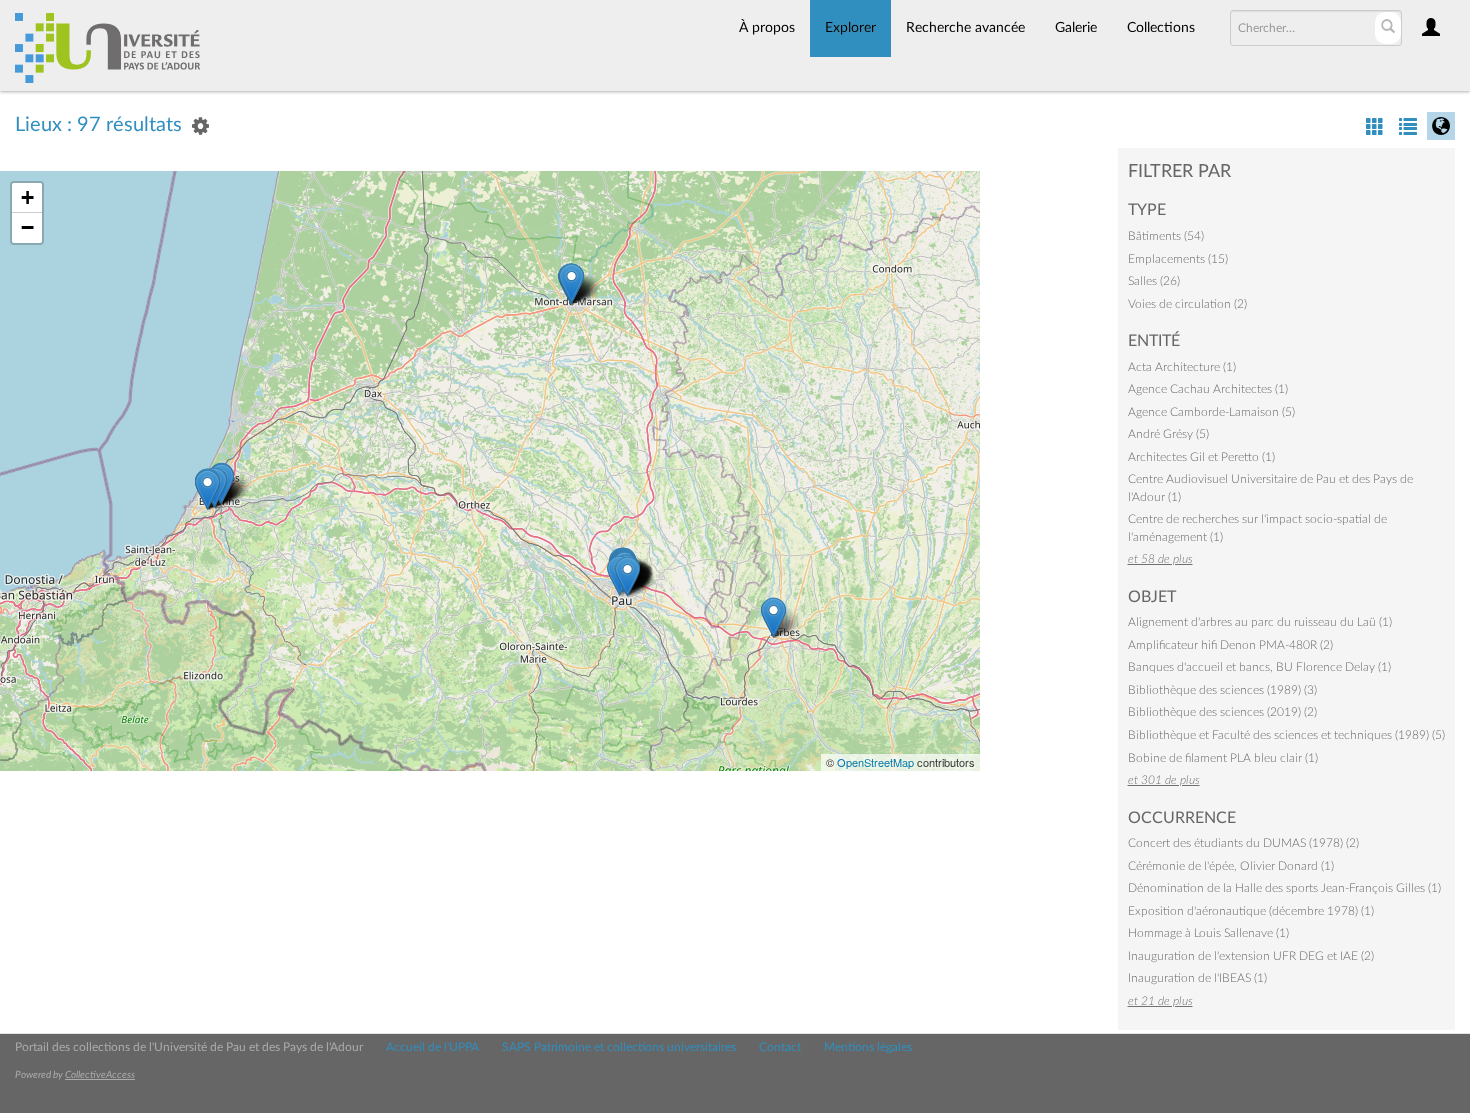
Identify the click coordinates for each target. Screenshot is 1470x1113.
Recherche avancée (965, 28)
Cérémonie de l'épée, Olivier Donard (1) (1231, 866)
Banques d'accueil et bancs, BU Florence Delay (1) (1259, 667)
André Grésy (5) (1168, 434)
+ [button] (27, 197)
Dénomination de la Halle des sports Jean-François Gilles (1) (1284, 888)
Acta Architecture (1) (1182, 367)
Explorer (850, 28)
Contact (780, 1047)
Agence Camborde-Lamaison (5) (1211, 412)
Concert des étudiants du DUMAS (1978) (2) (1243, 843)
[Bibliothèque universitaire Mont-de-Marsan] (571, 283)
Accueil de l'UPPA (432, 1047)
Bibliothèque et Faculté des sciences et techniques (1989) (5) (1286, 735)
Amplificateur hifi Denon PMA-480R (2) (1230, 645)
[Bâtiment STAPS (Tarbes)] (773, 617)
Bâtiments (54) (1166, 236)
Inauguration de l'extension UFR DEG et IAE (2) (1251, 956)
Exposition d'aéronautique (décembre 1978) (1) (1251, 911)
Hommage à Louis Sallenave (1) (1208, 933)
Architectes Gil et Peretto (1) (1201, 457)
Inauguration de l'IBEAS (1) (1197, 978)
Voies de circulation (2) (1187, 304)
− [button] (27, 227)
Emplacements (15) (1178, 259)
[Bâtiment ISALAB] (207, 489)
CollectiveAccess (100, 1075)
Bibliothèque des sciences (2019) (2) (1222, 712)
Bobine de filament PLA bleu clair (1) (1223, 758)
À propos (767, 28)
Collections (1161, 28)
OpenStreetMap (875, 762)
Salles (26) (1154, 281)
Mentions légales (868, 1047)
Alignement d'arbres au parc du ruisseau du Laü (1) (1260, 622)
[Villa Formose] (627, 576)
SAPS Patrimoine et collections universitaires (619, 1047)
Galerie (1076, 28)
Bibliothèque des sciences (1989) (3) (1222, 690)
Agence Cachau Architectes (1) (1208, 389)
